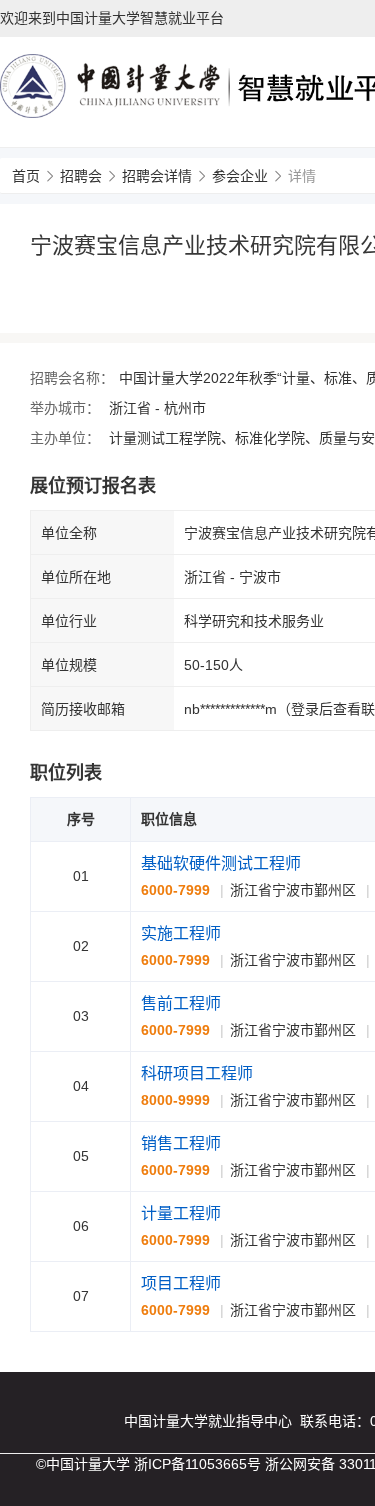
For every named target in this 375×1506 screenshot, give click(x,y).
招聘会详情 (157, 176)
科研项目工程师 (197, 1073)
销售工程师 (181, 1143)
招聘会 (81, 176)
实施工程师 (181, 933)
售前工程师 (181, 1003)
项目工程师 (181, 1283)
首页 (26, 176)
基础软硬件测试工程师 (221, 863)
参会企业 (240, 176)
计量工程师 (181, 1213)
